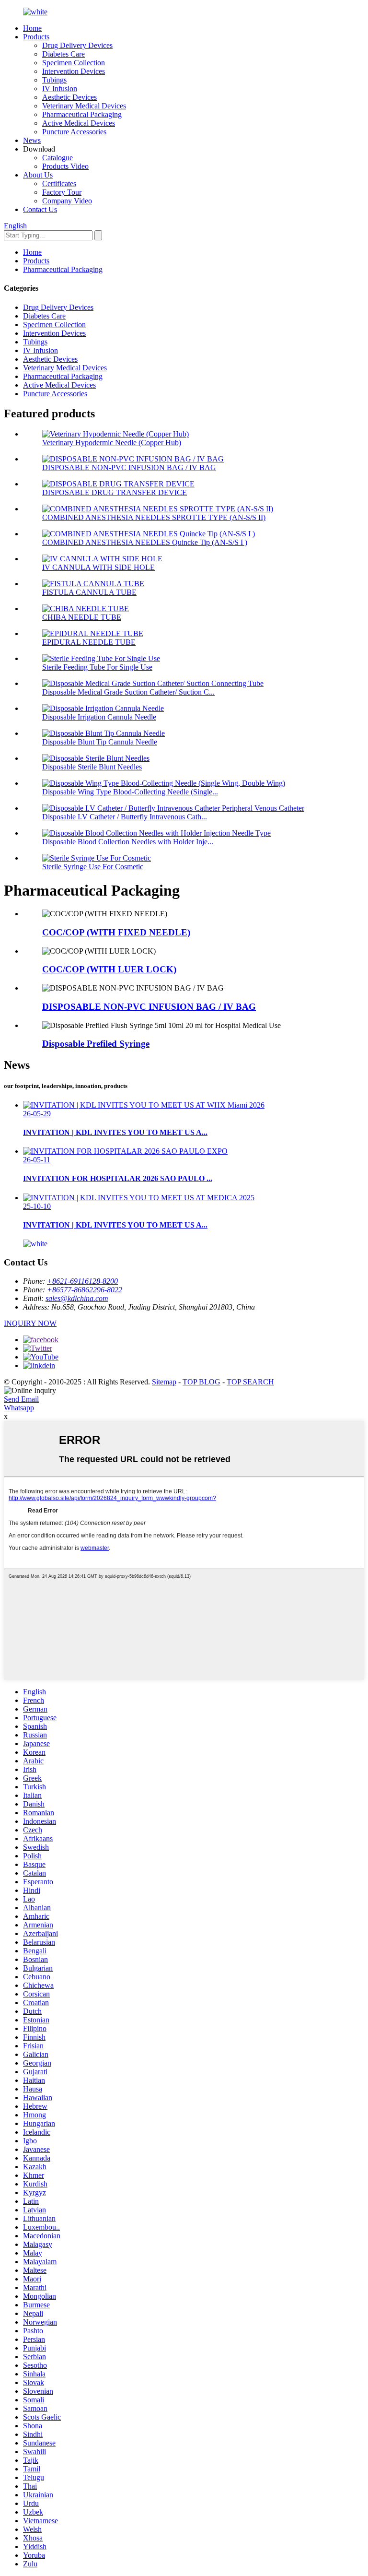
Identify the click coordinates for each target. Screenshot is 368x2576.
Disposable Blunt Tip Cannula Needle (100, 742)
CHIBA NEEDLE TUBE (82, 617)
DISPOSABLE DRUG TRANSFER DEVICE (115, 492)
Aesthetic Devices (69, 97)
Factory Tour (62, 192)
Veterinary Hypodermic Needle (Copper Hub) (112, 443)
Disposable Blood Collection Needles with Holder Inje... (128, 842)
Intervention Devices (74, 71)
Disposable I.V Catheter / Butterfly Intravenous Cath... (125, 817)
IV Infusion (60, 89)
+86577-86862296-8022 (85, 1290)
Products (36, 37)
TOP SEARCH (250, 1382)
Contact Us (40, 209)
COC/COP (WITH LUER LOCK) (109, 969)
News (32, 140)
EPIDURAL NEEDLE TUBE (89, 642)
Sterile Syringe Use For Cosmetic (93, 867)
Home (32, 28)
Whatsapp (19, 1408)
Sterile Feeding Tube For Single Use (97, 667)
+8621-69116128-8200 (82, 1281)
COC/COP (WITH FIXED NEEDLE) (116, 932)
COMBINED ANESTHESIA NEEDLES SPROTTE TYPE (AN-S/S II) (154, 517)
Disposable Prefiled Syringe (96, 1044)
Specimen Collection (74, 63)
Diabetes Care (63, 54)
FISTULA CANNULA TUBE (89, 592)
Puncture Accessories (74, 132)
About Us (38, 175)
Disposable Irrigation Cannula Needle (99, 717)
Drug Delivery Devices (77, 45)
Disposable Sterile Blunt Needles (92, 767)
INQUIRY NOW (30, 1323)
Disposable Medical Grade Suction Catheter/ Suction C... (128, 692)
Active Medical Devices (79, 123)
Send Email (21, 1399)
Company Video (67, 201)
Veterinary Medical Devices (84, 106)
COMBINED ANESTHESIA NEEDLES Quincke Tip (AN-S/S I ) (145, 542)
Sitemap (164, 1382)
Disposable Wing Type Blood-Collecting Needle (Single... (130, 792)
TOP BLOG (201, 1382)
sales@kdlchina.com (77, 1298)
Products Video (65, 166)
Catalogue (57, 158)
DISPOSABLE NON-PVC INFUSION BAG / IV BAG (129, 467)
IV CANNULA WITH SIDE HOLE (98, 567)
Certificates (59, 183)
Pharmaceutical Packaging (82, 114)
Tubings (54, 80)
